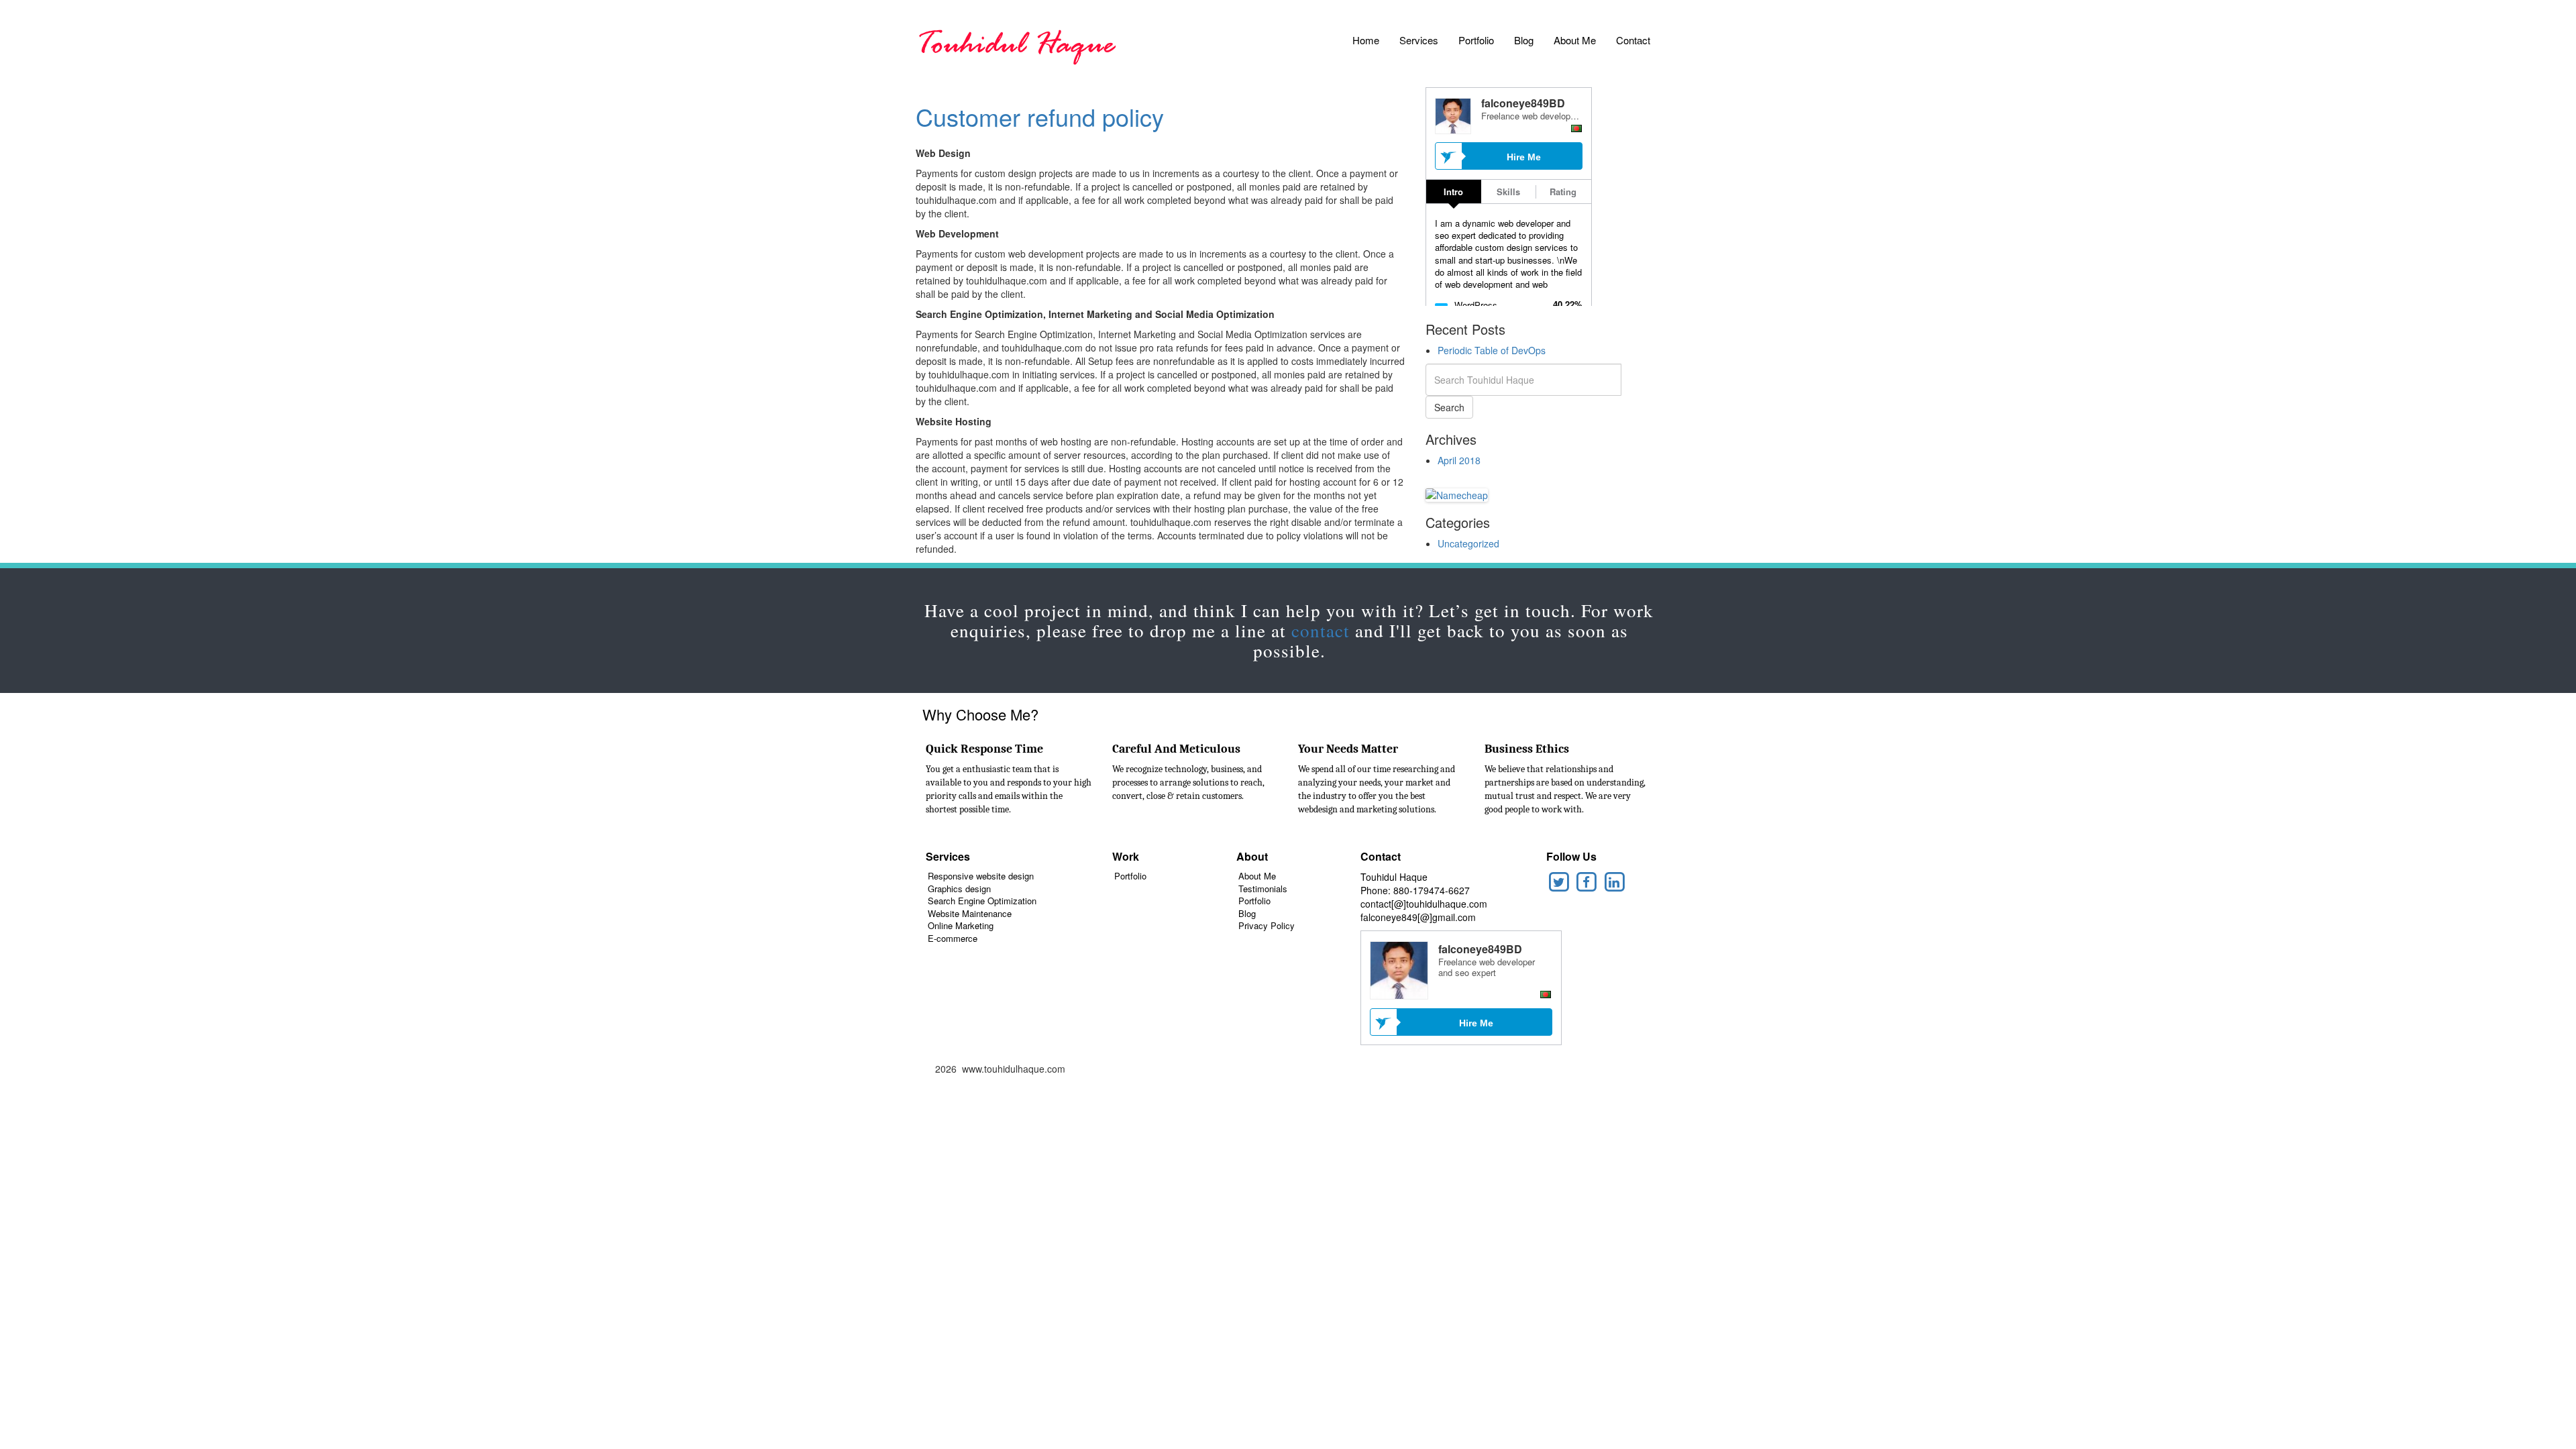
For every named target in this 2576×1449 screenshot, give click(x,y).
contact (1321, 631)
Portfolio (1476, 40)
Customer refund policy (1040, 116)
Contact (1633, 40)
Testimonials (1263, 889)
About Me (1575, 40)
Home (1366, 40)
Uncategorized (1468, 543)
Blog (1524, 40)
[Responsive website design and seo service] (1016, 44)
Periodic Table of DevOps (1492, 350)
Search (1449, 407)
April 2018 (1459, 460)
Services (1419, 40)
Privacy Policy (1267, 925)
